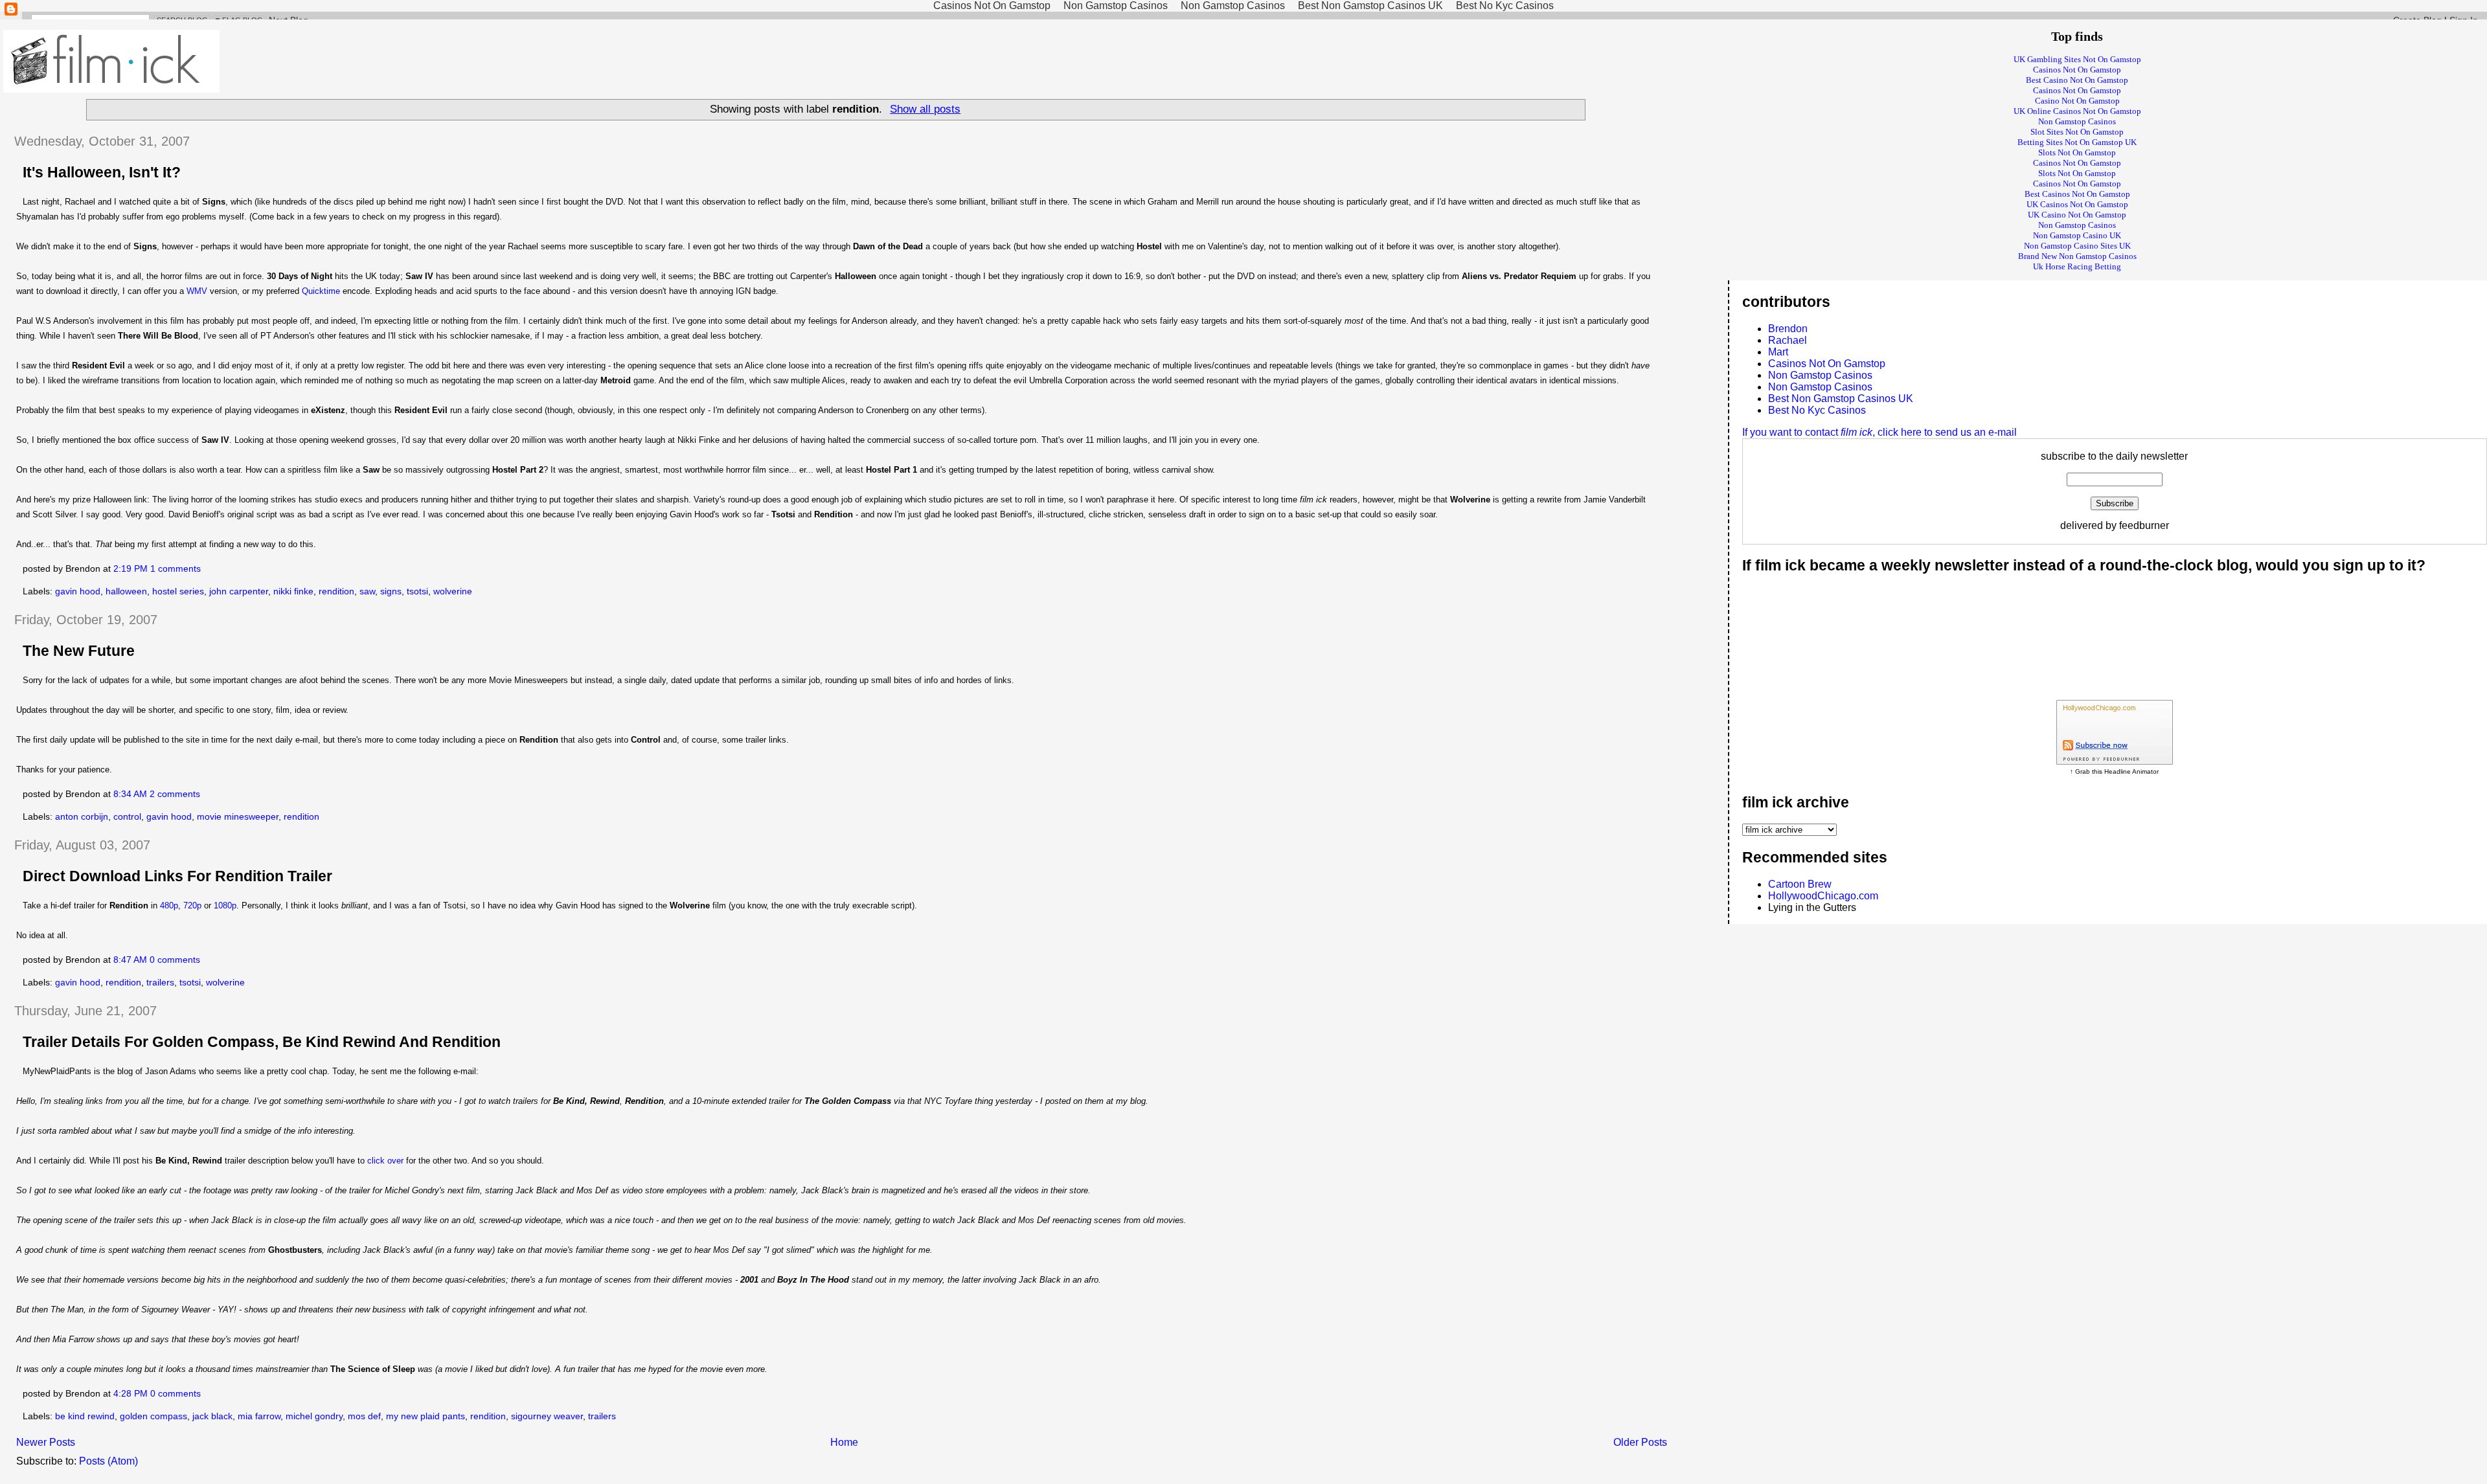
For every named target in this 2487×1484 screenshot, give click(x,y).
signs (391, 591)
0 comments (175, 960)
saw (367, 591)
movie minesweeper (238, 817)
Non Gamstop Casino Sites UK (2077, 246)
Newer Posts (46, 1442)
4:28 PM (131, 1394)
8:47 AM (130, 960)
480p (169, 905)
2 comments (175, 794)
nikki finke (293, 591)
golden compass (153, 1416)
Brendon (1788, 329)
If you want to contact (1879, 432)
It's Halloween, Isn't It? (102, 172)
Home (844, 1442)
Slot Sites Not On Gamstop (2077, 132)
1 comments (176, 569)
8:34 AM (130, 794)
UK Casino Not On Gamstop (2077, 215)
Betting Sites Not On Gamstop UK (2077, 142)
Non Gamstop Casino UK (2077, 235)
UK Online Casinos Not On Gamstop (2077, 111)
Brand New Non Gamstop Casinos (2077, 256)
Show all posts (925, 109)
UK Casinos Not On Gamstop (2077, 204)
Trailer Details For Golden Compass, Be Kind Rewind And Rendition (262, 1042)
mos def (364, 1416)
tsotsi (417, 591)
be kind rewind (85, 1416)
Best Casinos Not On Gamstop (2077, 194)
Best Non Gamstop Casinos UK (1841, 399)
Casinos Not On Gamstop (2077, 70)
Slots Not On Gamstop (2077, 152)
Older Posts (1640, 1442)
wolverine (453, 591)
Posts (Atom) (108, 1461)
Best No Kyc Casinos (1817, 410)
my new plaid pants (426, 1416)
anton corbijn (82, 817)
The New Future (79, 651)
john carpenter (239, 591)
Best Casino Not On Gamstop (2077, 80)
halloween (126, 591)
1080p (225, 905)
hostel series (178, 591)
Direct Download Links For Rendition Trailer (177, 876)
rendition (336, 591)
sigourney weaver (547, 1416)
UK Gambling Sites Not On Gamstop (2077, 59)
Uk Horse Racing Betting (2077, 266)
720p (192, 905)
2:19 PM (131, 569)
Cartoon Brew (1800, 884)
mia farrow (259, 1416)
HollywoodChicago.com (1823, 896)
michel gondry (314, 1416)
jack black (212, 1416)
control (127, 817)
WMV (197, 291)
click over (385, 1161)
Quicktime (321, 291)
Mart (1778, 352)
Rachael (1788, 340)
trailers (160, 983)
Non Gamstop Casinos (2077, 121)
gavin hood (78, 591)
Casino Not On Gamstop (2077, 101)
